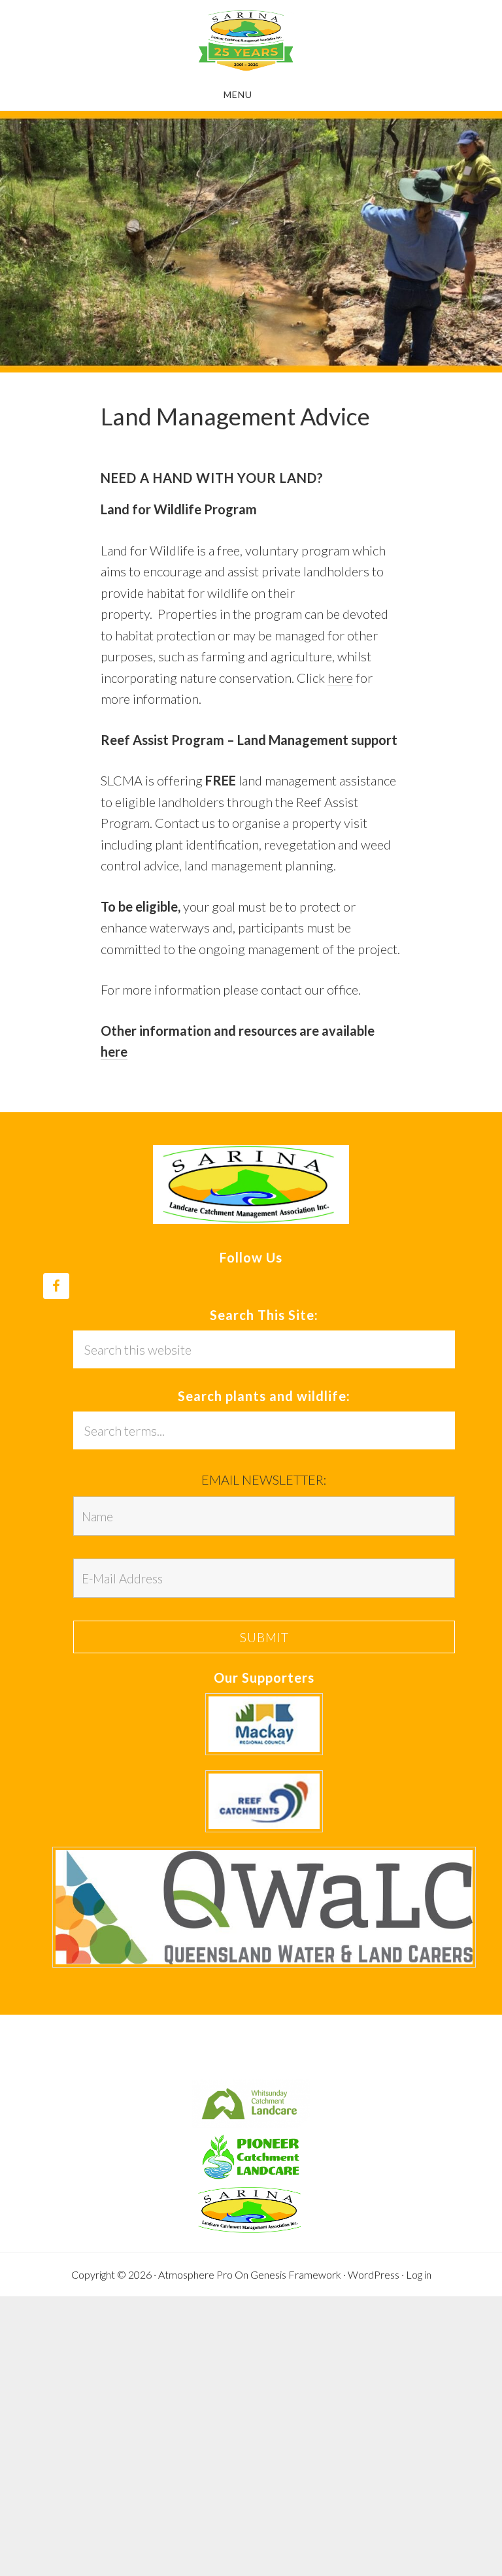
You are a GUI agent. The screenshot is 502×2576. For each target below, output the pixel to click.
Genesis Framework (296, 2274)
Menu (238, 94)
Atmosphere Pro (195, 2274)
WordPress (374, 2274)
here (340, 678)
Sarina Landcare (246, 41)
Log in (419, 2274)
